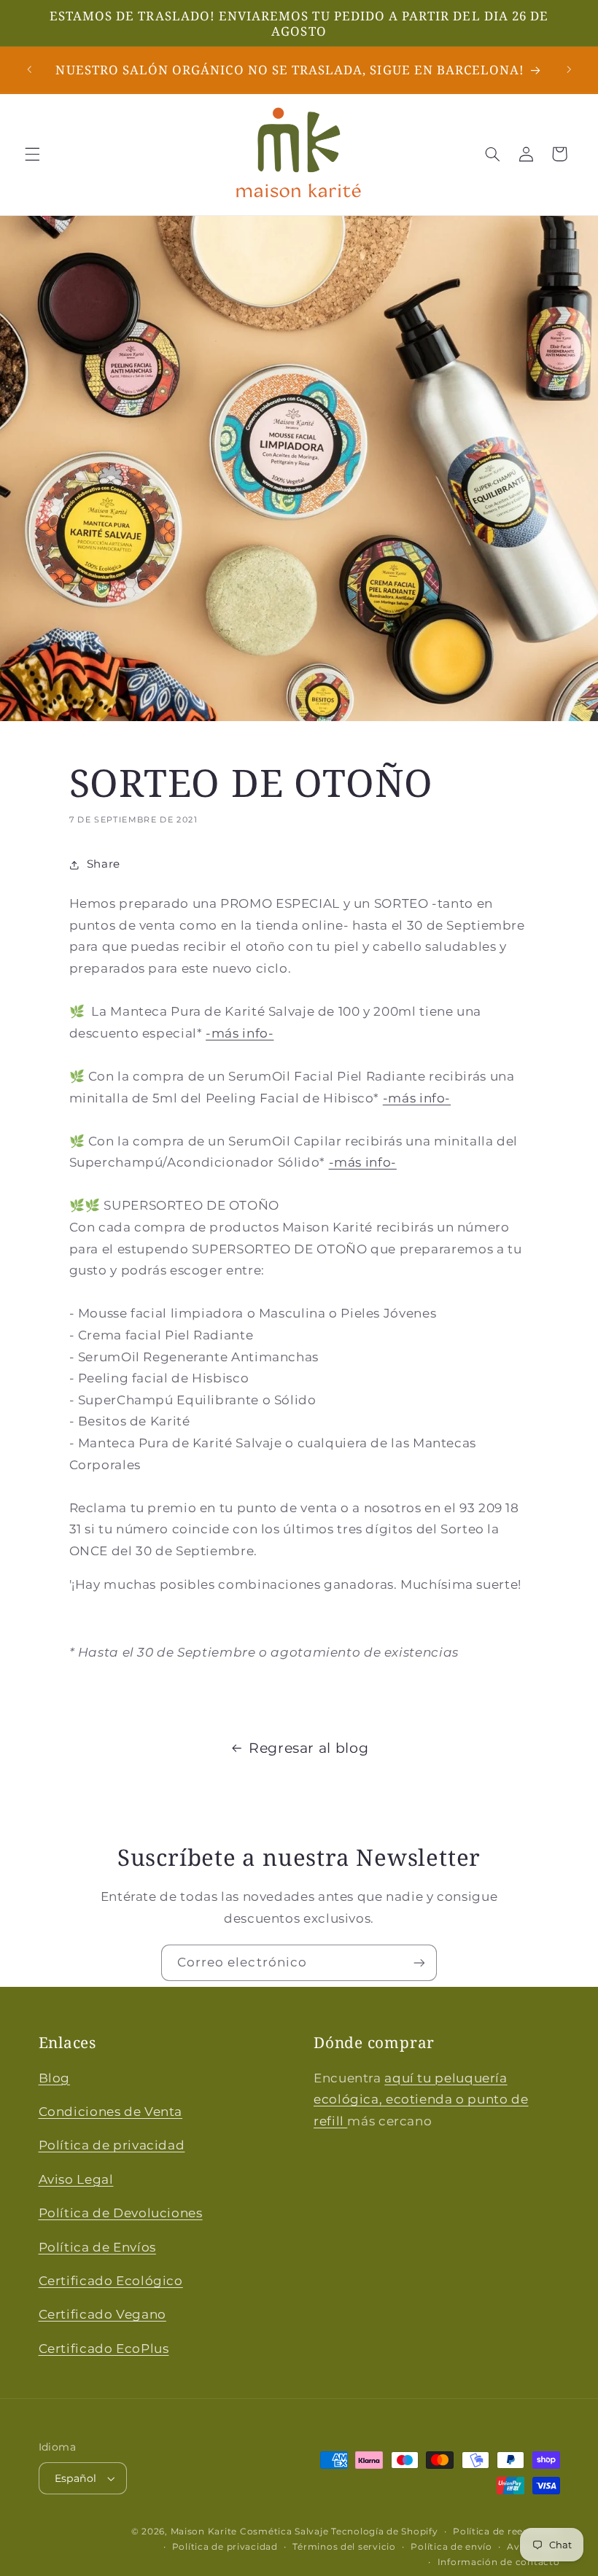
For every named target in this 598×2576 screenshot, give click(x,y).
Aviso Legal (76, 2179)
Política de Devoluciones (121, 2213)
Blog (55, 2078)
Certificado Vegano (102, 2314)
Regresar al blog (308, 1748)
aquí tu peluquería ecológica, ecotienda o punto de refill (421, 2100)
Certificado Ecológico (111, 2281)
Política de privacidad (112, 2145)
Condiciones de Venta (111, 2112)
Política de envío (451, 2547)
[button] (32, 154)
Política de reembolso (506, 2532)
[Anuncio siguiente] (569, 70)
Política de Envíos (97, 2247)
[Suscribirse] (419, 1962)
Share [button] (104, 864)
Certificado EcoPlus (104, 2349)
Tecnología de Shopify (384, 2532)
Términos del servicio (344, 2547)
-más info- (240, 1033)
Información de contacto (499, 2562)
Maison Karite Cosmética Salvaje (250, 2532)
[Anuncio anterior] (29, 70)
